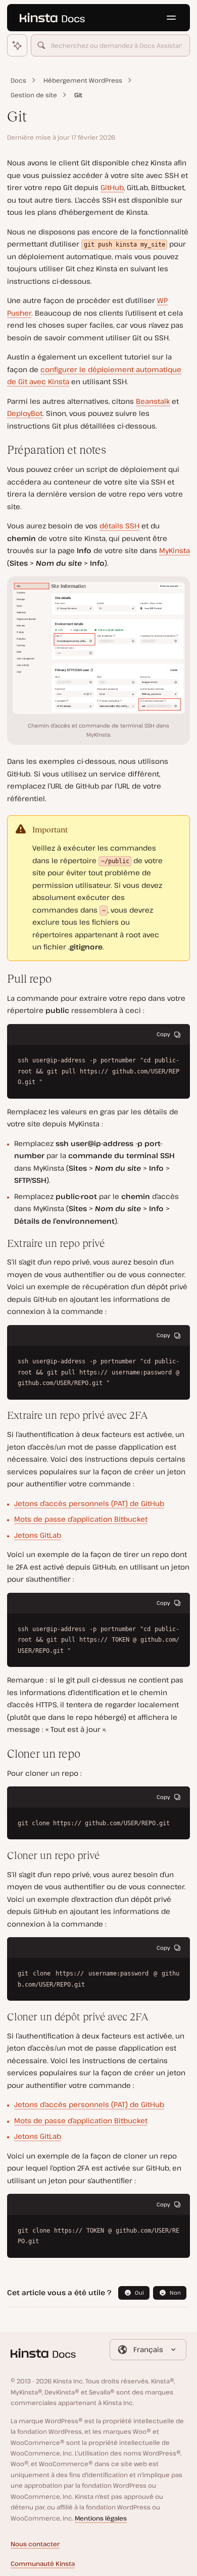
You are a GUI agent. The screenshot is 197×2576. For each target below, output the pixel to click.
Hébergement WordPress (83, 80)
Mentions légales (101, 2518)
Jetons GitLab (38, 1535)
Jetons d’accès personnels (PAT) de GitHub (89, 1503)
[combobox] (111, 45)
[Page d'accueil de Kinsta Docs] (52, 18)
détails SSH (119, 526)
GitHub (112, 187)
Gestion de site (34, 95)
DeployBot (25, 413)
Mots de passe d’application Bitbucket (81, 1519)
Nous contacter (35, 2544)
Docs (18, 80)
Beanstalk (153, 401)
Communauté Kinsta (43, 2564)
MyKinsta (175, 550)
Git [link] (78, 95)
